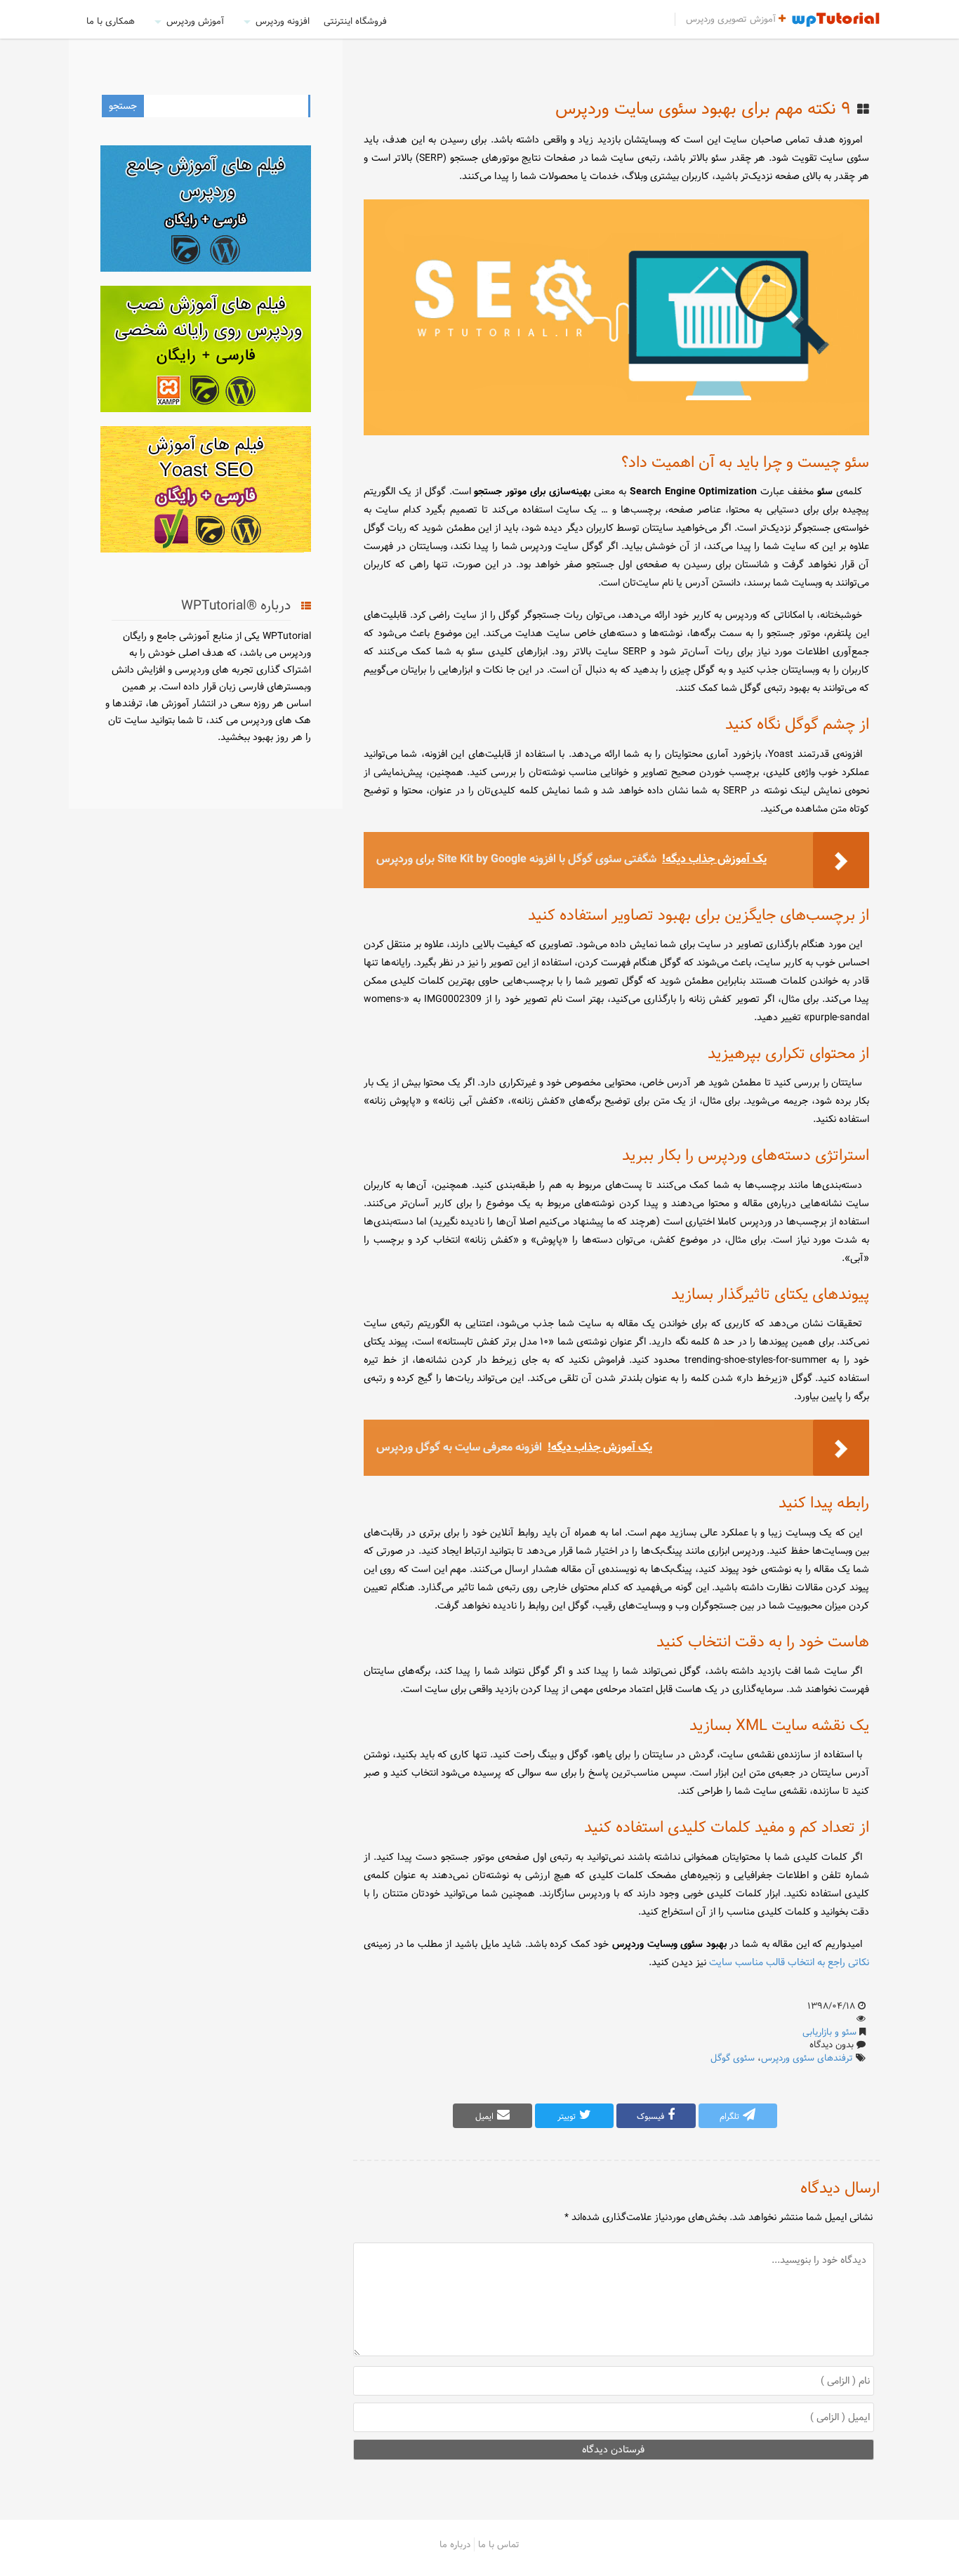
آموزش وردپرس (195, 21)
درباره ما (455, 2544)
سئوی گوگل (733, 2058)
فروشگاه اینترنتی (355, 21)
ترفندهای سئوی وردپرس (807, 2058)
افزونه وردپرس (283, 21)
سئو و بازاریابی (829, 2032)
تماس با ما (499, 2544)
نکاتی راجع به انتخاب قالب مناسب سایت (789, 1962)
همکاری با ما (111, 21)
